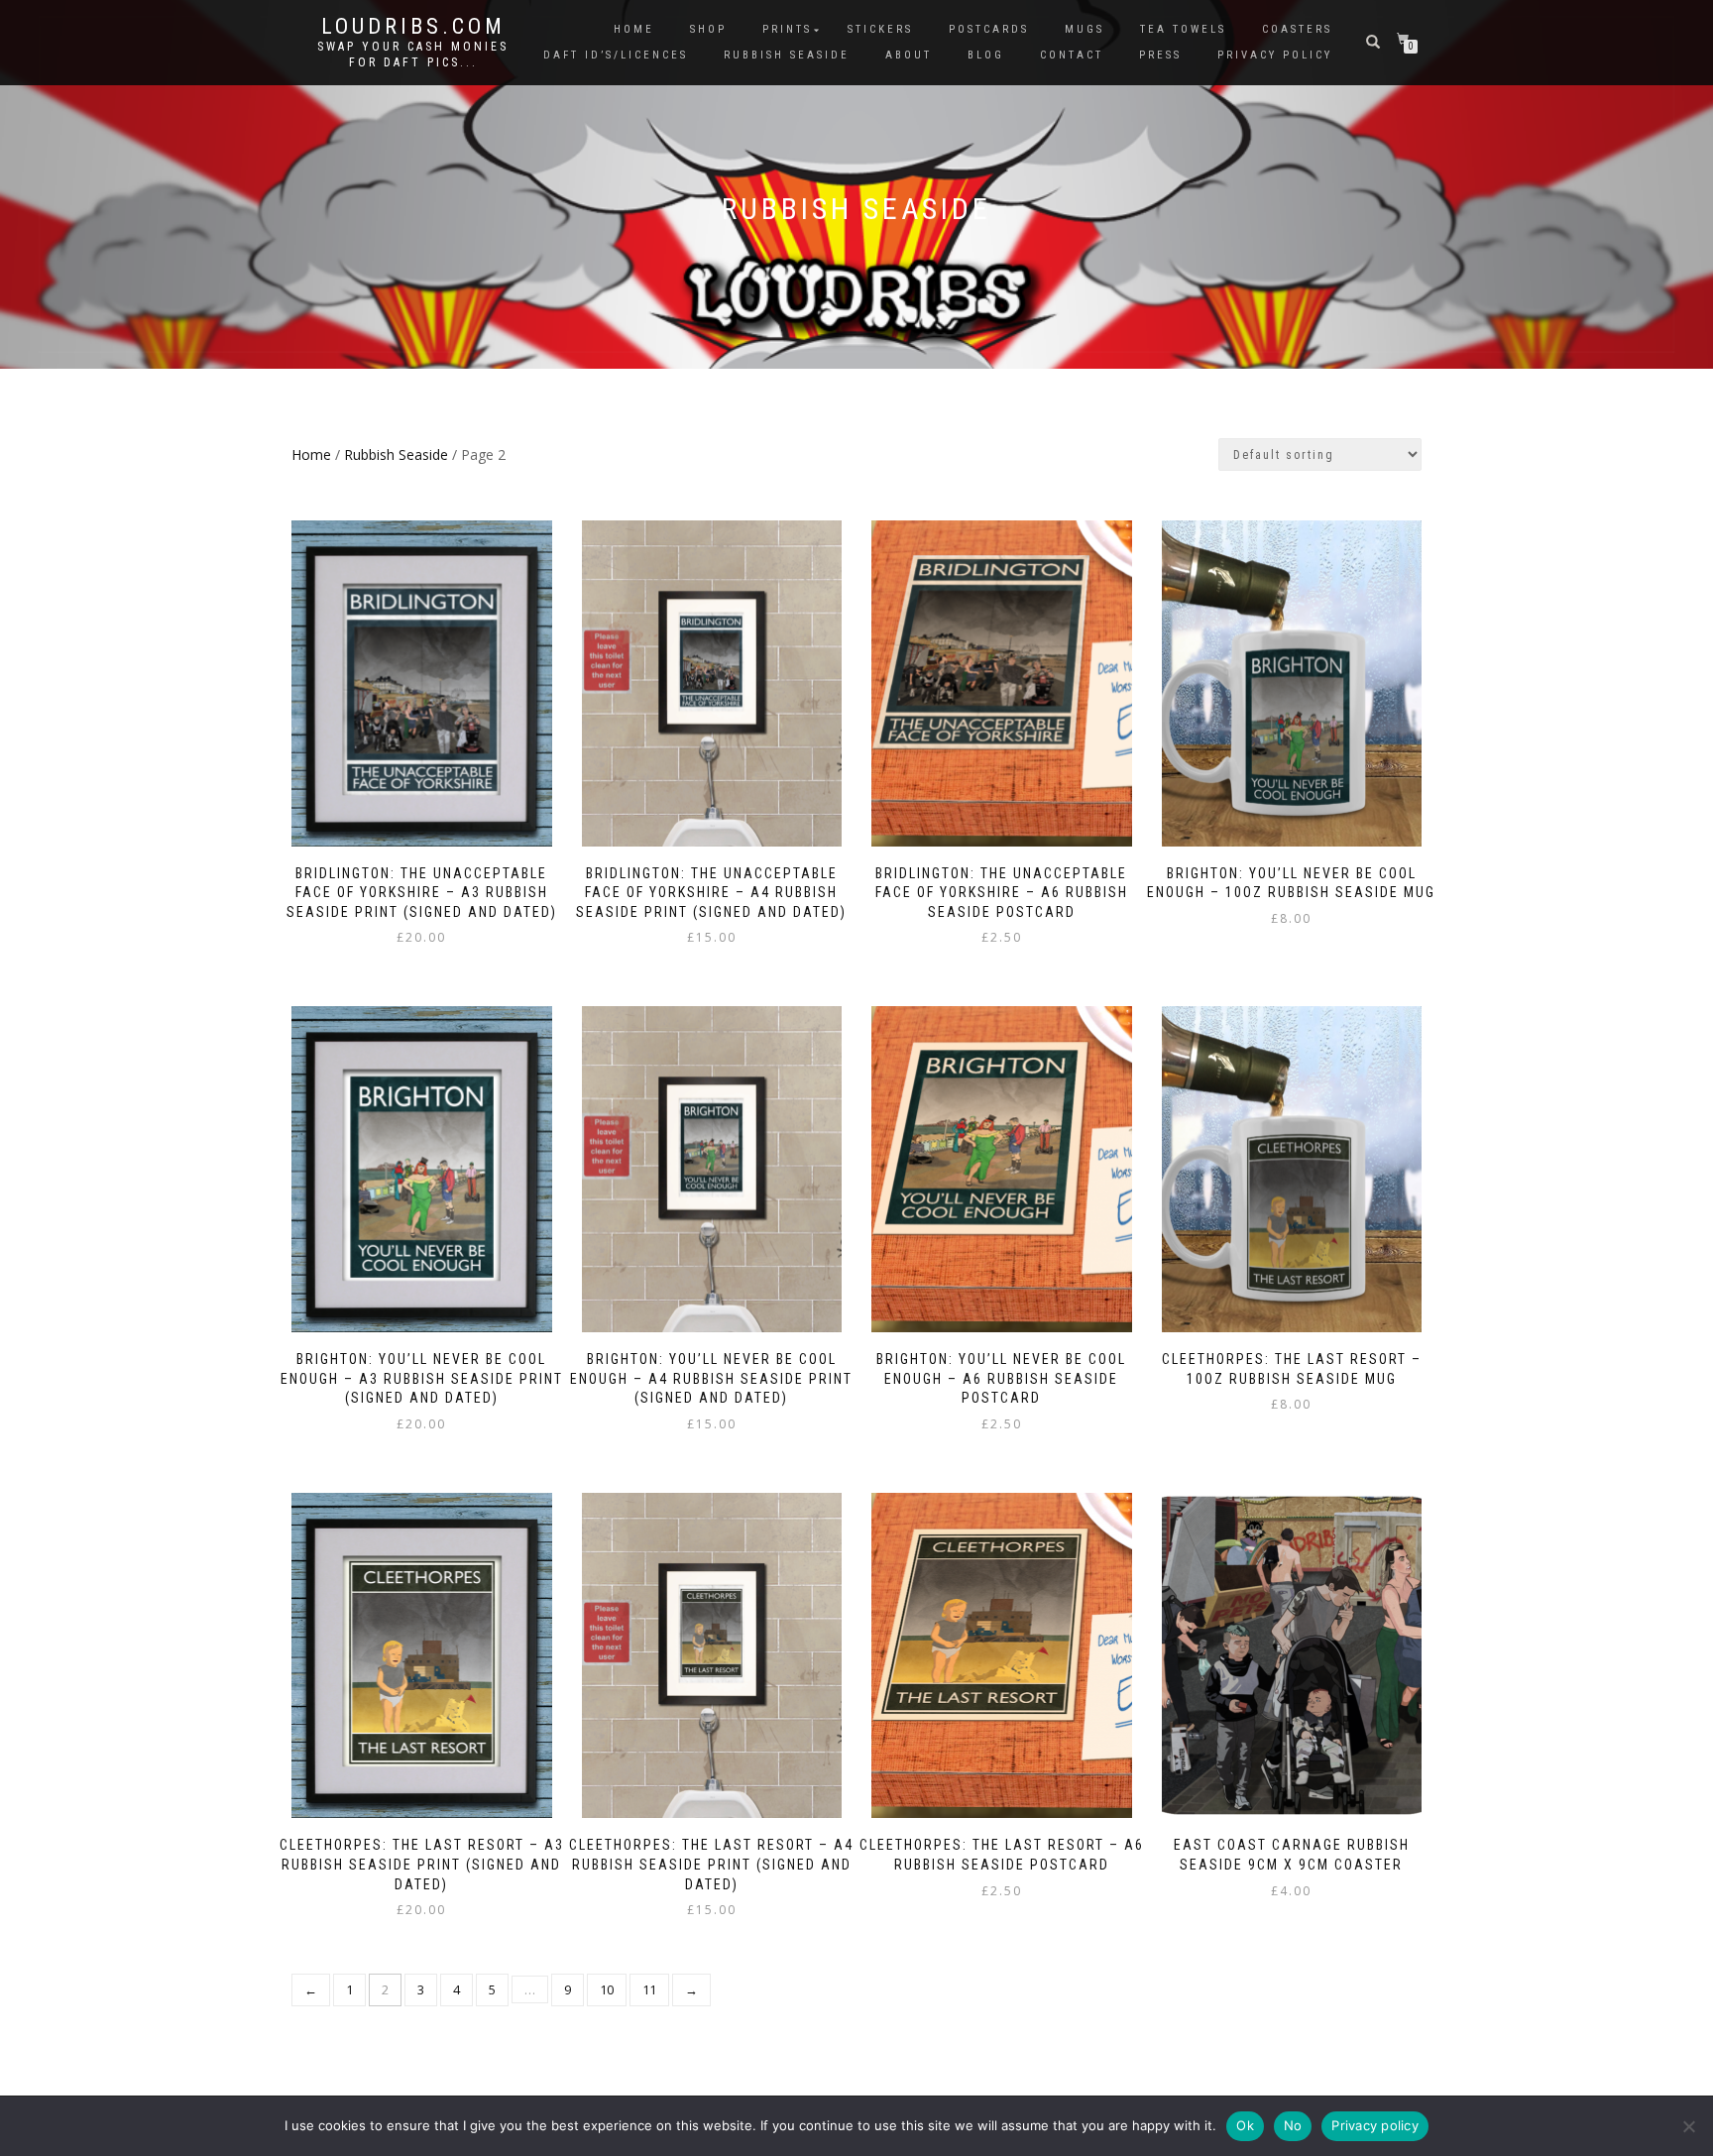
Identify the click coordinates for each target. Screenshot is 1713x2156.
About (909, 55)
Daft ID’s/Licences (616, 55)
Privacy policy (1375, 2125)
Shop (708, 29)
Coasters (1297, 29)
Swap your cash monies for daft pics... (413, 55)
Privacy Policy (1275, 55)
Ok (1245, 2125)
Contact (1072, 55)
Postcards (989, 29)
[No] (1688, 2126)
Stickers (880, 29)
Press (1160, 55)
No (1293, 2125)
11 (649, 1989)
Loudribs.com (413, 27)
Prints (787, 29)
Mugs (1085, 29)
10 (607, 1989)
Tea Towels (1183, 29)
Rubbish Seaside (787, 55)
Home (634, 29)
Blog (986, 55)
